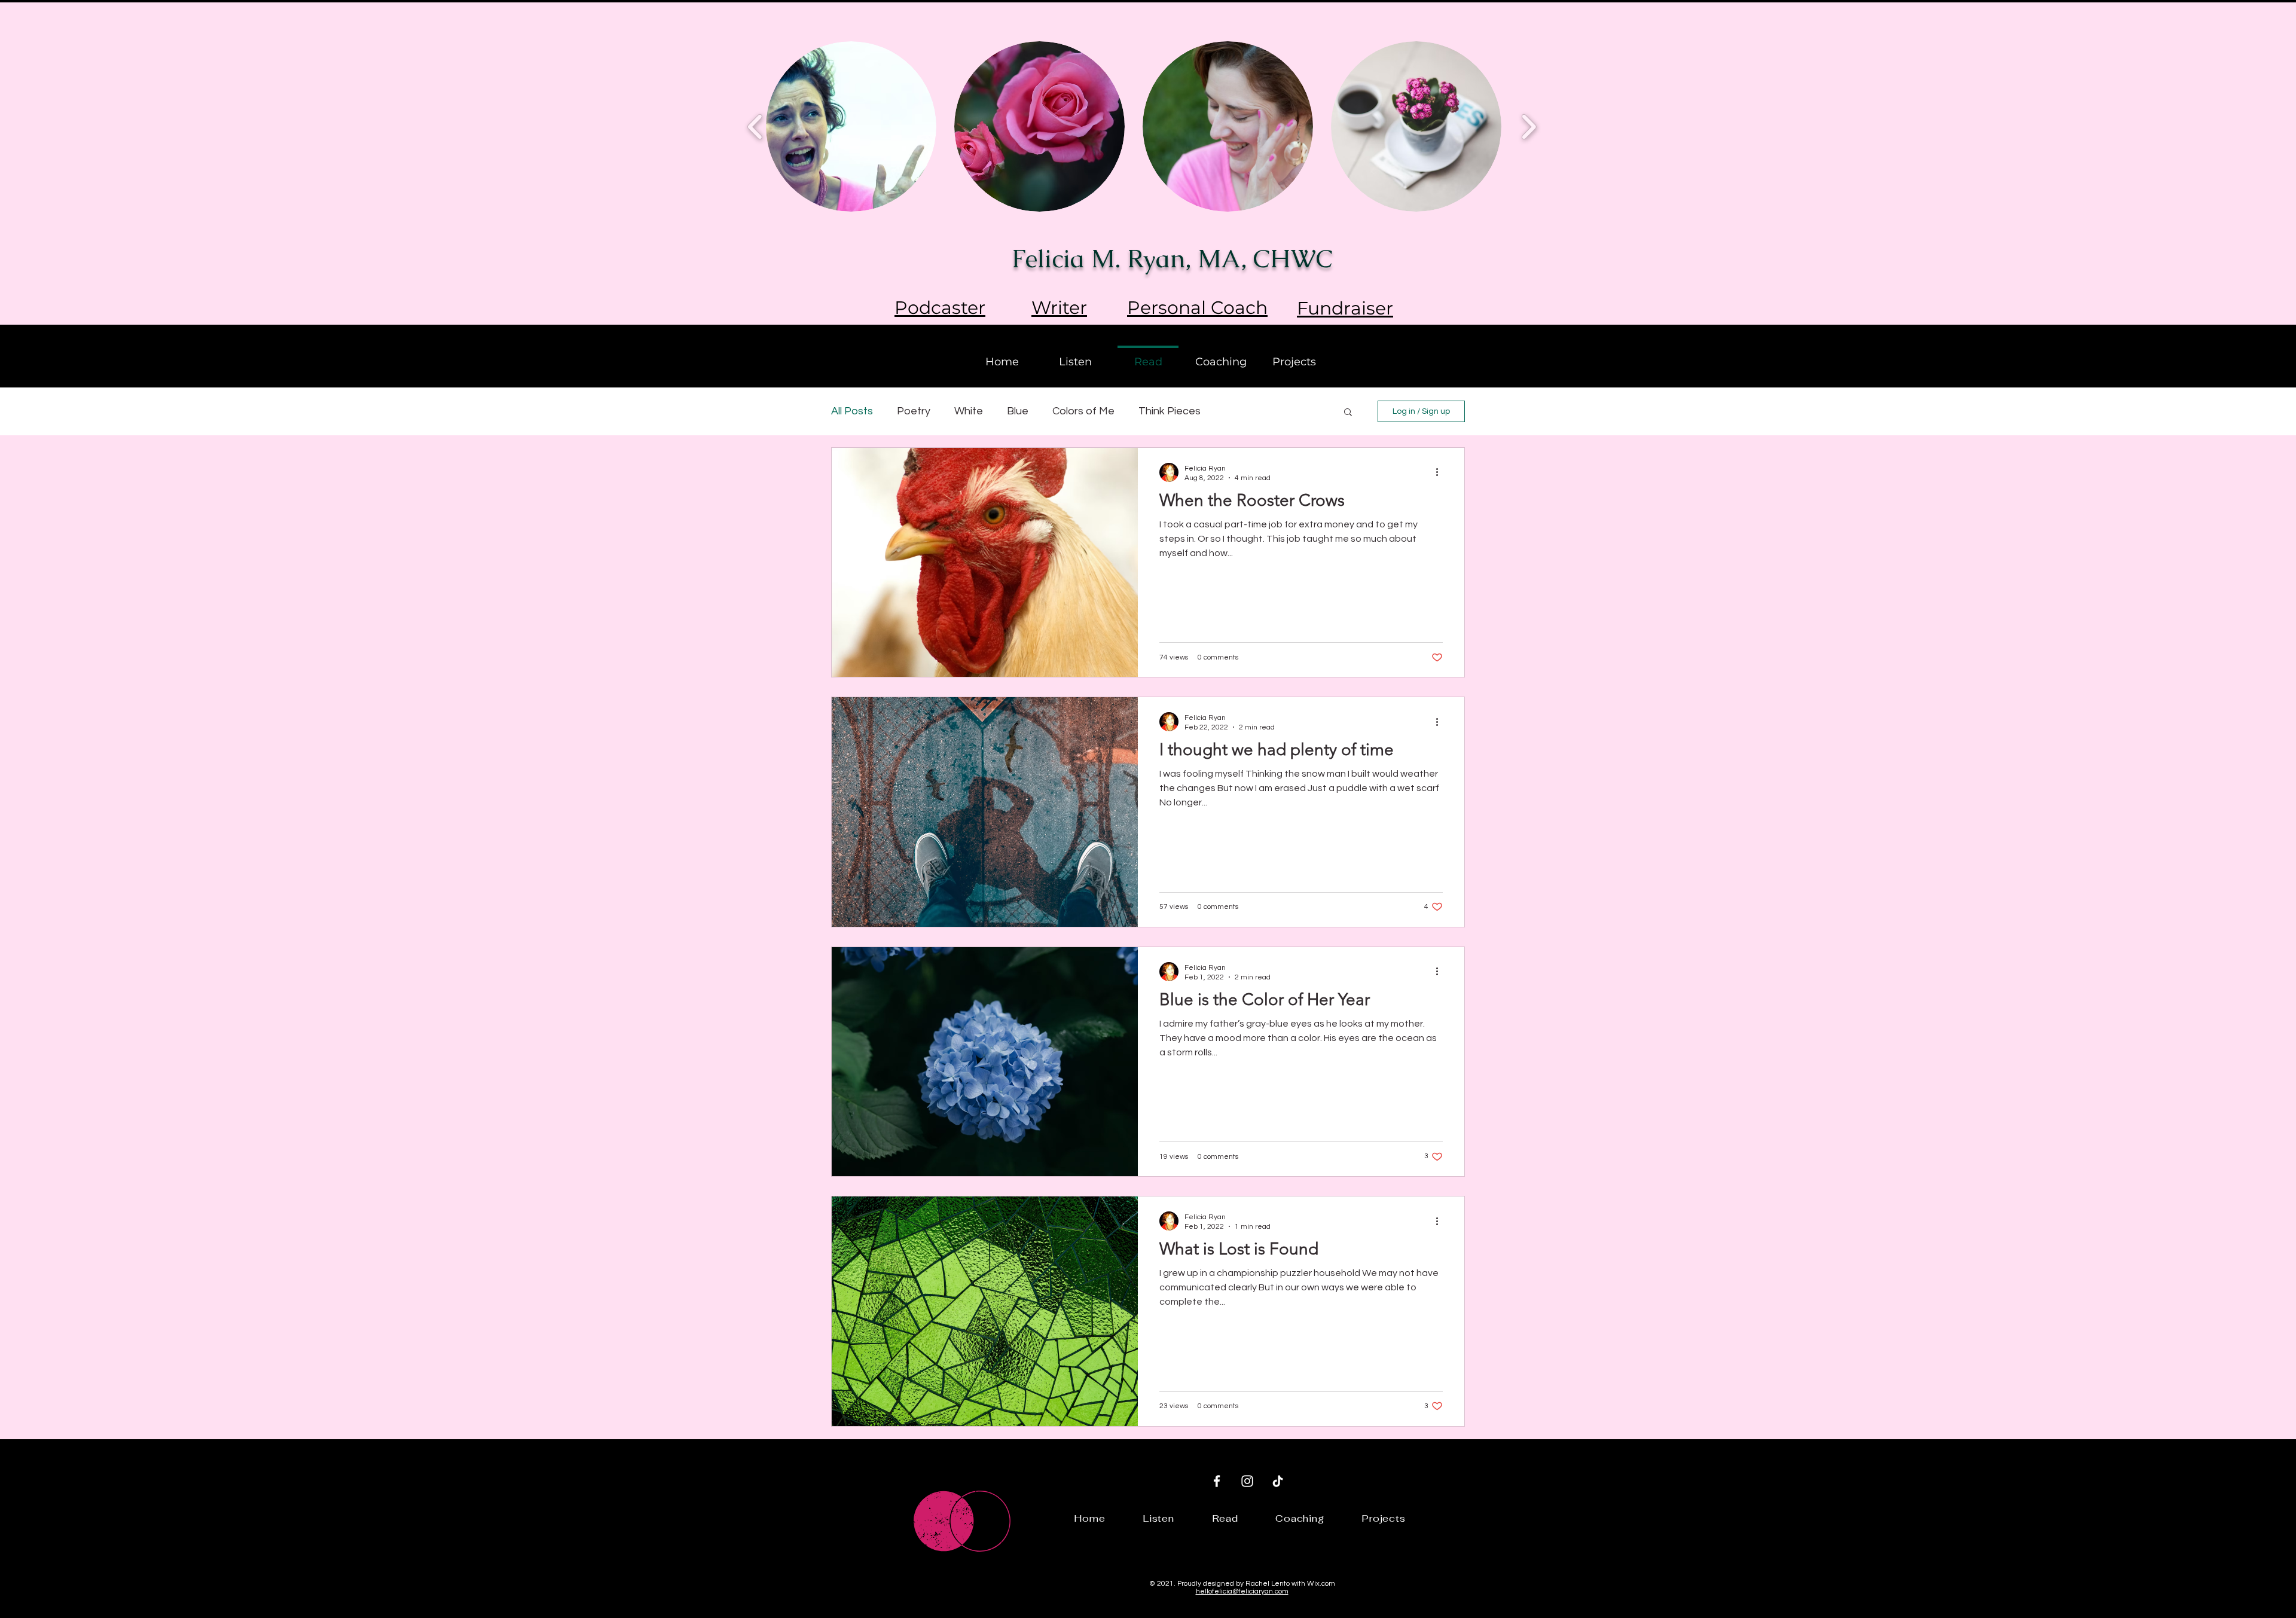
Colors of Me (1083, 411)
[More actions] (1441, 472)
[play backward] (755, 126)
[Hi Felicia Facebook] (1217, 1481)
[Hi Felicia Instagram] (1247, 1481)
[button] (1348, 413)
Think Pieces (1170, 411)
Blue (1018, 411)
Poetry (914, 411)
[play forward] (1529, 126)
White (969, 411)
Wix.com (1321, 1584)
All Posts (852, 411)
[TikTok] (1278, 1481)
